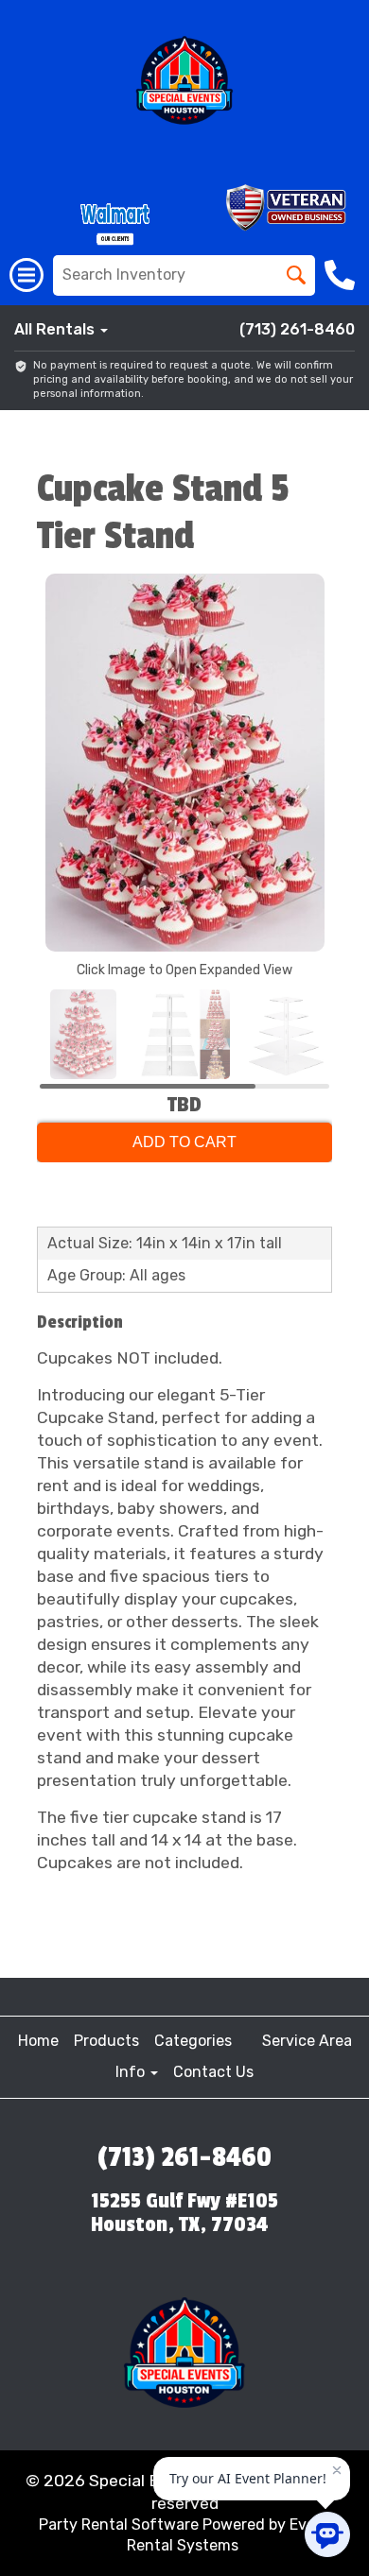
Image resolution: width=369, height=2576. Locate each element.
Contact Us (213, 2072)
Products (106, 2041)
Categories (193, 2041)
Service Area (307, 2041)
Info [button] (132, 2072)
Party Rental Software (119, 2524)
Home (38, 2041)
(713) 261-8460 (297, 329)
